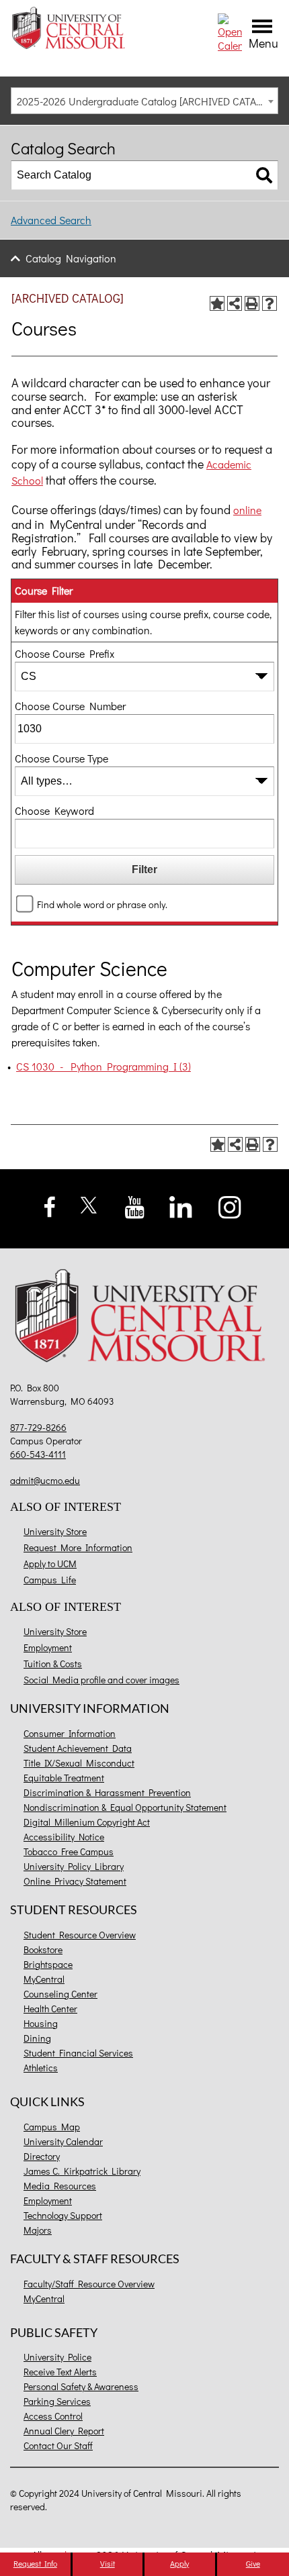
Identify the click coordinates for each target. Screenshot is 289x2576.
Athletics (41, 2068)
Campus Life (50, 1580)
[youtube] (135, 1206)
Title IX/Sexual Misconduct (79, 1763)
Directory (42, 2156)
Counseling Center (60, 1994)
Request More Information (78, 1547)
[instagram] (230, 1205)
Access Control (53, 2416)
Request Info (35, 2563)
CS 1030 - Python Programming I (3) (104, 1066)
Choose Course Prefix (65, 653)
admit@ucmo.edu (45, 1480)
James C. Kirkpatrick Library (82, 2171)
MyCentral (44, 1979)
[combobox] (144, 101)
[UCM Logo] (144, 1318)
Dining (37, 2038)
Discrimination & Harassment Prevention (107, 1792)
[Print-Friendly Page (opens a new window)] (252, 303)
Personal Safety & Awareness (81, 2386)
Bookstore (43, 1949)
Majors (38, 2230)
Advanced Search (51, 220)
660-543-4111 (38, 1454)
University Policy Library (74, 1866)
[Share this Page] (235, 303)
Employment (48, 1647)
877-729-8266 (38, 1427)
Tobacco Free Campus (69, 1851)
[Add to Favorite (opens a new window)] (217, 303)
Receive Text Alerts (60, 2372)
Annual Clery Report (64, 2431)
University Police (57, 2357)
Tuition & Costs (53, 1664)
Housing (41, 2023)
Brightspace (48, 1964)
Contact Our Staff (58, 2445)
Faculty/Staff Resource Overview (89, 2284)
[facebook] (50, 1205)
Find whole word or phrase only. (102, 904)
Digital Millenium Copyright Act (87, 1822)
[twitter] (89, 1203)
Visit (108, 2563)
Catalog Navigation (71, 258)
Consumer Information (70, 1733)
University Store (55, 1531)
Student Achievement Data (78, 1748)
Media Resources (60, 2186)
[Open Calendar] (230, 31)
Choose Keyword (54, 810)
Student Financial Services (78, 2053)
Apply (179, 2563)
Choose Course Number (70, 706)
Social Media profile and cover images (101, 1680)
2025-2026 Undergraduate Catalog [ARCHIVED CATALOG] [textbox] (147, 101)
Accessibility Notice (64, 1837)
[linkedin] (180, 1205)
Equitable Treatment (64, 1778)
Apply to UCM (50, 1564)
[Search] (264, 175)
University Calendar (63, 2141)
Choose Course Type (61, 758)
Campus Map (52, 2127)
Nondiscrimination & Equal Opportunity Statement (125, 1807)
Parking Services (57, 2401)
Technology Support (63, 2215)
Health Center (50, 2009)
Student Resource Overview (80, 1935)
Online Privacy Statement (75, 1881)
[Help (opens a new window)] (270, 303)
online (247, 510)
